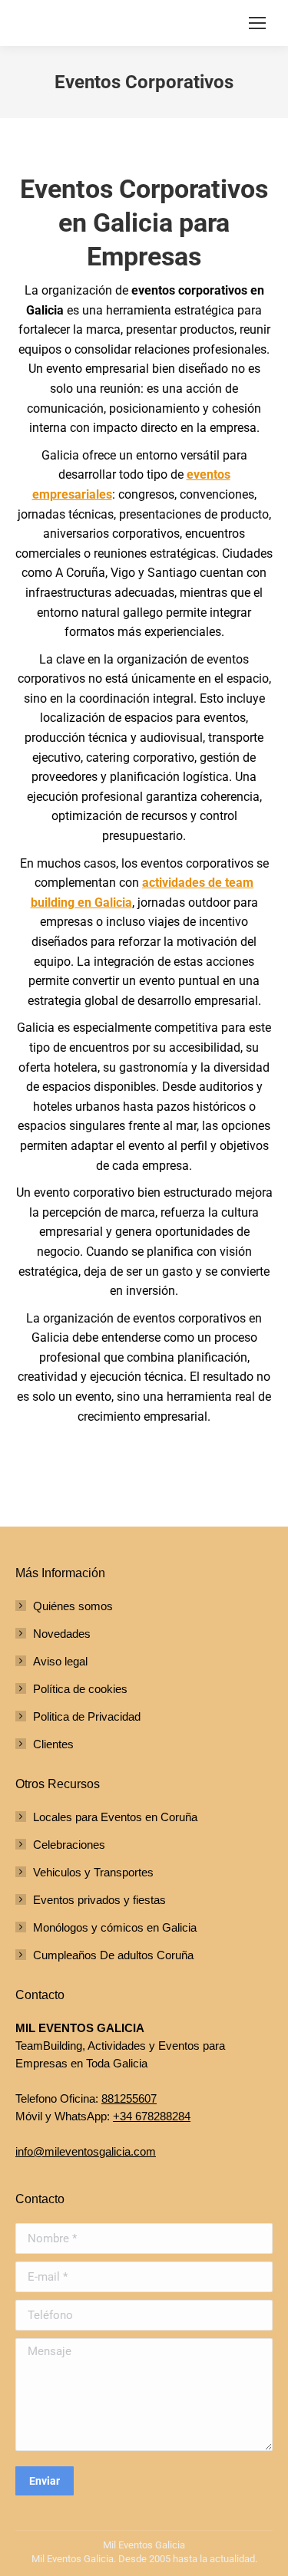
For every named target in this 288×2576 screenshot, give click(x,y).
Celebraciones (69, 1845)
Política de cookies (80, 1689)
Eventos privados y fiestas (99, 1900)
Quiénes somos (73, 1606)
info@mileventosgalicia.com (86, 2151)
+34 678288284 (152, 2116)
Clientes (53, 1744)
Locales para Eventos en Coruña (115, 1817)
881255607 (129, 2098)
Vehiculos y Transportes (93, 1872)
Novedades (62, 1634)
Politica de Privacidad (87, 1716)
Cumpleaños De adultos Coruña (113, 1955)
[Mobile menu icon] (257, 23)
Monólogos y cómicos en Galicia (115, 1927)
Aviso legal (60, 1661)
